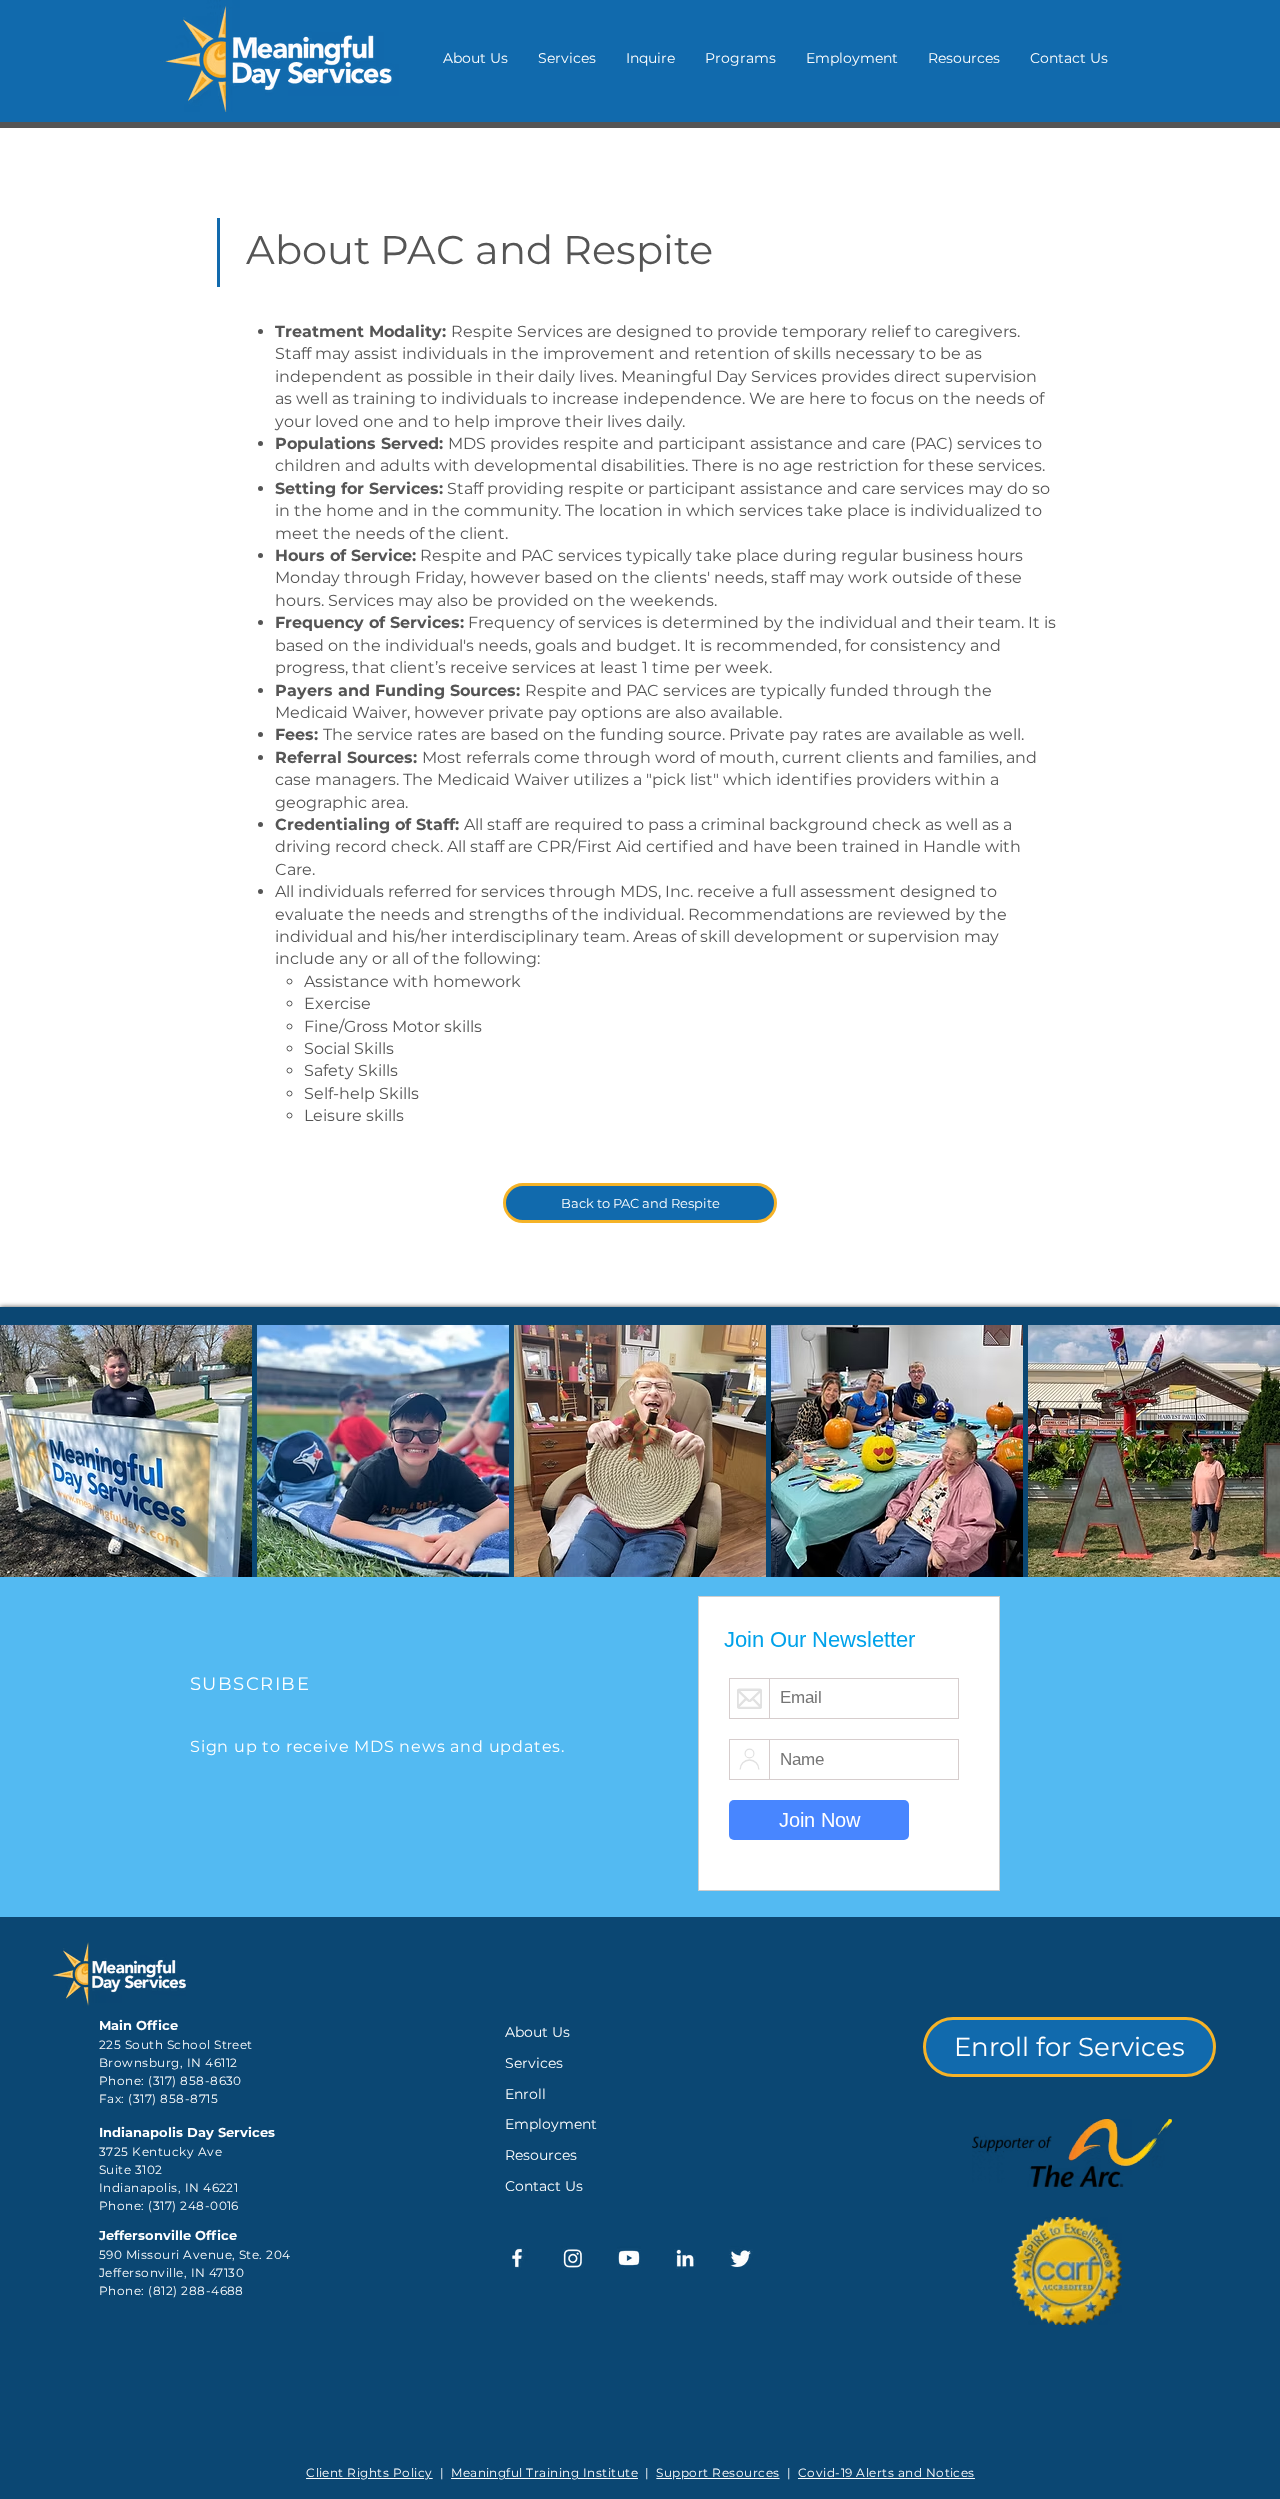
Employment (551, 2124)
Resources (541, 2155)
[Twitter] (741, 2258)
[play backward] (25, 1451)
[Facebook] (517, 2258)
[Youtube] (629, 2258)
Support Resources (717, 2472)
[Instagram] (573, 2258)
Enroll (525, 2094)
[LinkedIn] (685, 2258)
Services (534, 2063)
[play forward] (1255, 1451)
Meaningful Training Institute (544, 2472)
